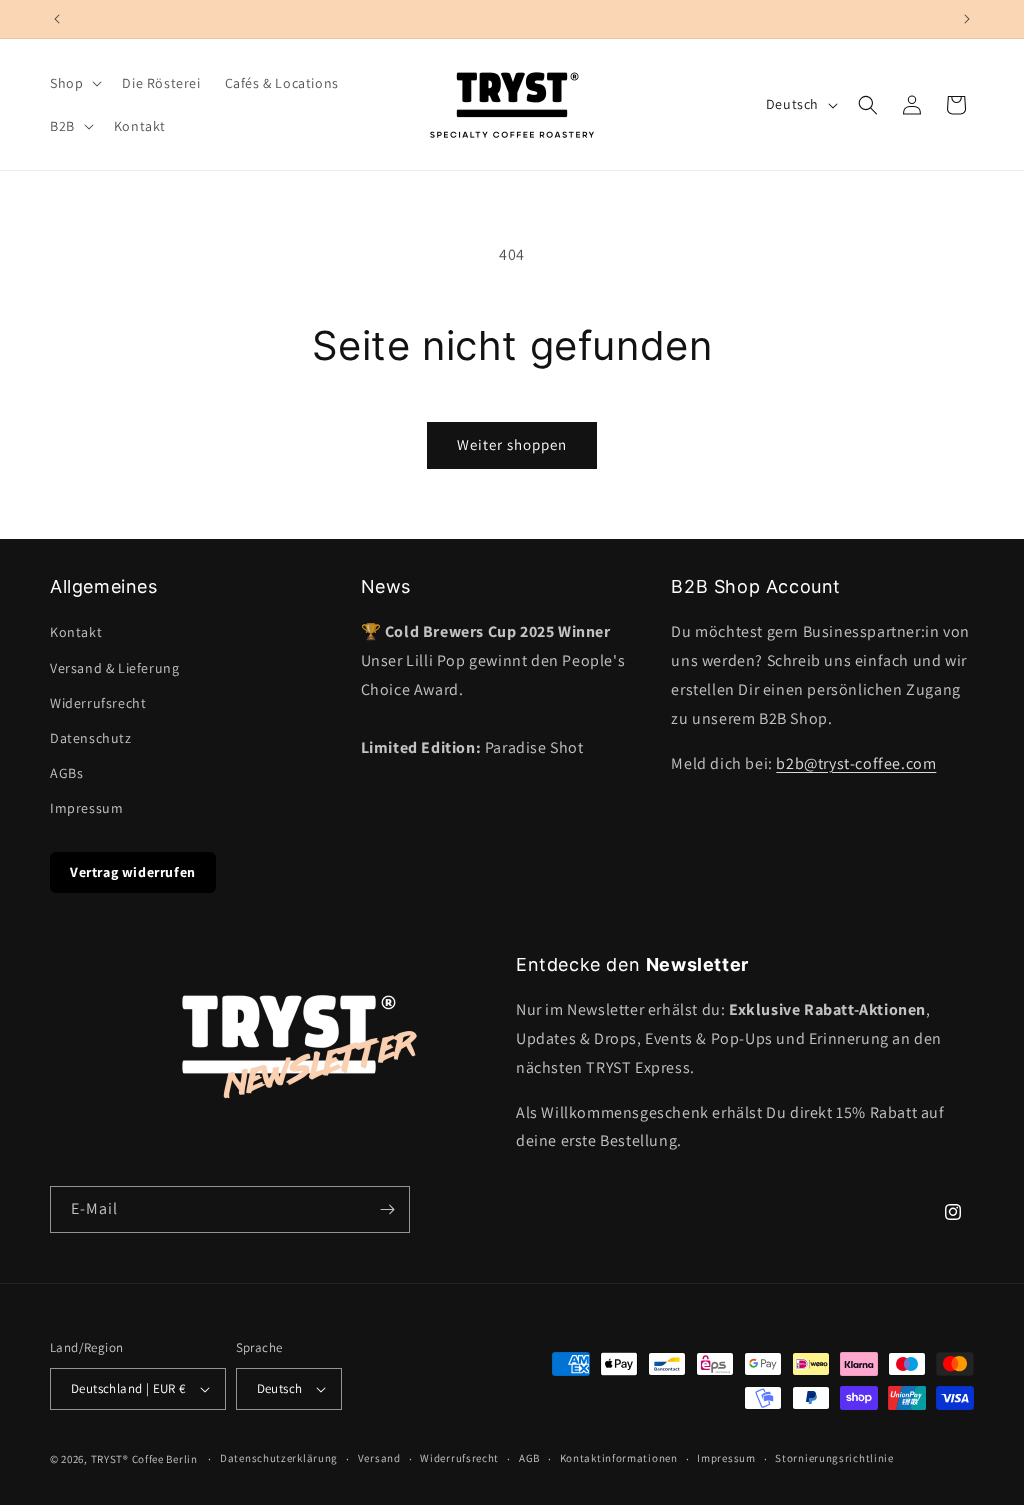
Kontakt (76, 632)
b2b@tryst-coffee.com (856, 763)
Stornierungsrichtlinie (834, 1458)
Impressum (86, 808)
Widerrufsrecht (98, 703)
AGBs (66, 773)
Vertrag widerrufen (133, 872)
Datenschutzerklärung (279, 1458)
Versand (379, 1458)
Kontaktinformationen (619, 1458)
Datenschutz (91, 738)
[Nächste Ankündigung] (967, 19)
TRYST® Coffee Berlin (144, 1459)
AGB (529, 1458)
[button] (74, 83)
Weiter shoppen (512, 444)
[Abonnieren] (387, 1209)
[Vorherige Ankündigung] (57, 19)
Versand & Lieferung (114, 668)
